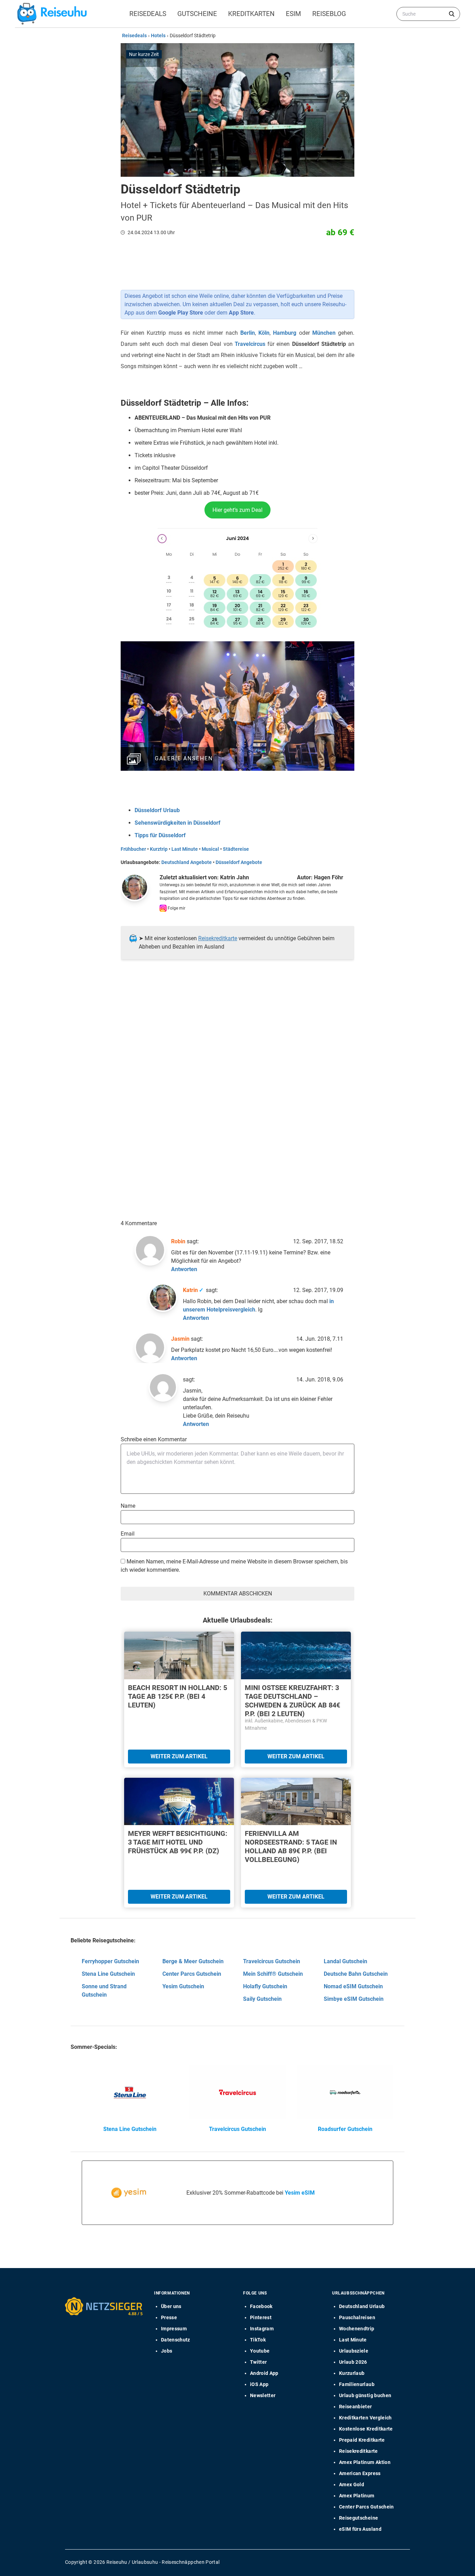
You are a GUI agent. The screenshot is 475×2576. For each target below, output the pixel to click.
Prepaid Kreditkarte (362, 2440)
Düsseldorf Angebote (239, 862)
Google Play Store (181, 313)
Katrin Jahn (235, 877)
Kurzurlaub (352, 2373)
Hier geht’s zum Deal (237, 510)
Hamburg (285, 333)
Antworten (184, 1269)
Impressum (174, 2329)
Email (128, 1534)
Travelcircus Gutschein (272, 1961)
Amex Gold (352, 2484)
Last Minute (185, 849)
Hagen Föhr (329, 877)
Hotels (158, 35)
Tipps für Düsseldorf (160, 835)
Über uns (171, 2306)
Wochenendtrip (357, 2329)
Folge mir (176, 908)
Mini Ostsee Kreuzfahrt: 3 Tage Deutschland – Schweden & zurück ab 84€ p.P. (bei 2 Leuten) (292, 1701)
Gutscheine (197, 14)
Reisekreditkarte (218, 938)
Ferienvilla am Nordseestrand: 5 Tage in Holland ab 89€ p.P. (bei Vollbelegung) (291, 1846)
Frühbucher (133, 849)
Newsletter (263, 2395)
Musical (210, 849)
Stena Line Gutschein (108, 1974)
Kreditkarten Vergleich (365, 2418)
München (324, 333)
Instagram (262, 2329)
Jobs (167, 2351)
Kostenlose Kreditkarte (366, 2429)
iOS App (259, 2384)
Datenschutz (176, 2340)
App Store (241, 313)
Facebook (261, 2306)
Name (128, 1506)
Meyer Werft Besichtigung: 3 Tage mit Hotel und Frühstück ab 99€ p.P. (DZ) (178, 1842)
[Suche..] (452, 14)
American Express (360, 2473)
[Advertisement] (235, 1036)
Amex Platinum (357, 2496)
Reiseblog (329, 14)
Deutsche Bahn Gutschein (356, 1974)
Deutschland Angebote (187, 862)
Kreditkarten (251, 14)
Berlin (248, 333)
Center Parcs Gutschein (192, 1974)
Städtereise (236, 849)
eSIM (293, 14)
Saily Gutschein (262, 1999)
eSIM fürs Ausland (360, 2529)
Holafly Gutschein (265, 1986)
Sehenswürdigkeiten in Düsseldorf (178, 823)
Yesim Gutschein (183, 1986)
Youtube (260, 2351)
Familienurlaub (357, 2384)
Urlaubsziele (354, 2351)
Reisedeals (148, 14)
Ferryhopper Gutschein (110, 1961)
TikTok (258, 2340)
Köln (264, 333)
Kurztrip (159, 849)
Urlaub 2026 (353, 2362)
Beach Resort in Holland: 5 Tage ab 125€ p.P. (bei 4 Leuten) (178, 1696)
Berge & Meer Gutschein (193, 1961)
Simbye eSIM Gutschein (354, 1999)
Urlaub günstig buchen (365, 2395)
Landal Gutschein (345, 1961)
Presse (169, 2317)
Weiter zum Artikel (179, 1756)
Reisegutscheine (359, 2518)
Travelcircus (250, 344)
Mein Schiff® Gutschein (273, 1974)
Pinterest (261, 2317)
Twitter (258, 2362)
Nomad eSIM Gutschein (353, 1986)
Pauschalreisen (357, 2317)
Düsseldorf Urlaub (157, 810)
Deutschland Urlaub (362, 2306)
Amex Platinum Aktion (365, 2462)
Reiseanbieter (356, 2407)
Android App (264, 2373)
